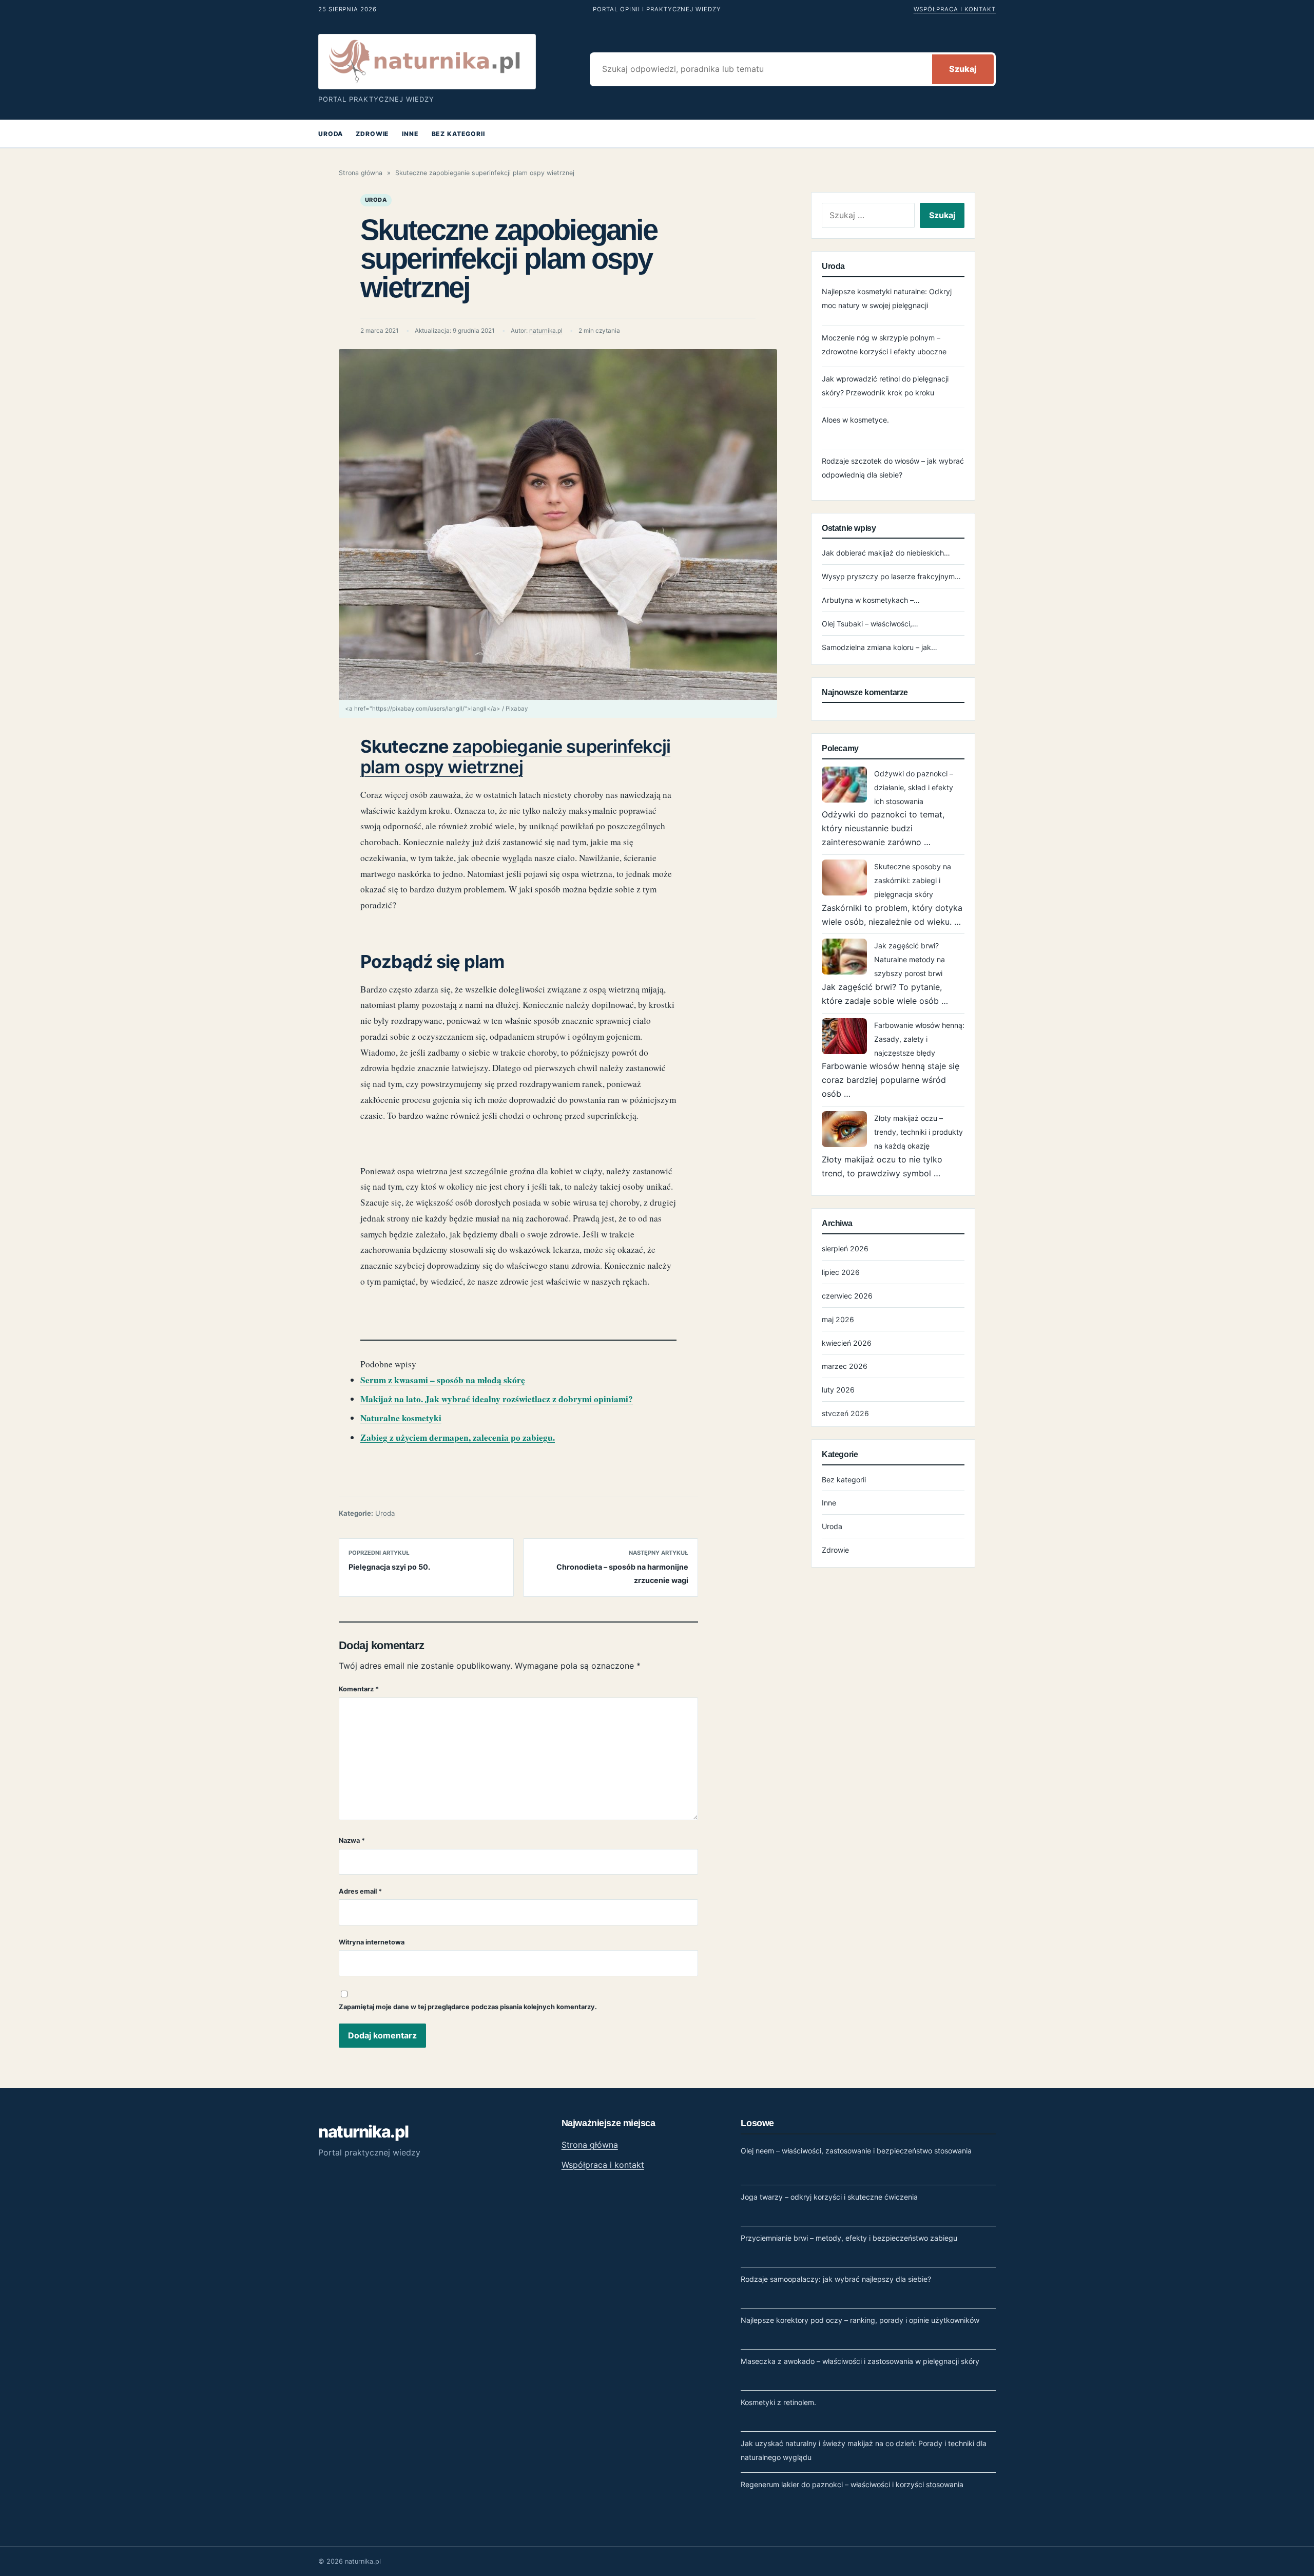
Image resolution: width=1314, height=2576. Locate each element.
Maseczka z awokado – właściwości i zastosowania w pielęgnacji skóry (860, 2361)
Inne (410, 134)
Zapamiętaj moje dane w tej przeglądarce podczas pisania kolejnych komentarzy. (468, 2007)
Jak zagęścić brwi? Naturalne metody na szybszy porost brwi (910, 959)
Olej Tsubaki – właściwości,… (870, 624)
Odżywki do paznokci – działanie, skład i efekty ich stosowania (914, 787)
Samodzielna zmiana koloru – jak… (880, 647)
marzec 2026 (845, 1366)
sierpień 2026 (845, 1248)
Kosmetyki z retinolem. (778, 2402)
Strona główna (361, 173)
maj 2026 (838, 1319)
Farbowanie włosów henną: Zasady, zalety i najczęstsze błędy (919, 1039)
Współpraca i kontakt (955, 9)
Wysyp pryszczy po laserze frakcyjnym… (891, 576)
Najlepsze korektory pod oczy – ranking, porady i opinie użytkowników (860, 2320)
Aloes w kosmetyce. (855, 420)
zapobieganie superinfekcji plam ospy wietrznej (515, 757)
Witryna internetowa (372, 1942)
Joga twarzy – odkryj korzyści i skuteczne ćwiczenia (829, 2197)
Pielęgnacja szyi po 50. (389, 1567)
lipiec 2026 (841, 1272)
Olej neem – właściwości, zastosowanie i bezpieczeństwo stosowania (856, 2151)
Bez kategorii (458, 134)
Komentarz (359, 1689)
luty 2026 (838, 1390)
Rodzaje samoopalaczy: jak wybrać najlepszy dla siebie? (836, 2279)
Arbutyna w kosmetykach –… (871, 600)
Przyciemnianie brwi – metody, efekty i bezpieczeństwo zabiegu (849, 2238)
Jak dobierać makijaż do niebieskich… (886, 553)
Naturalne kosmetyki (401, 1418)
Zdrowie (372, 134)
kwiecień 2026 (847, 1343)
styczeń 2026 (845, 1413)
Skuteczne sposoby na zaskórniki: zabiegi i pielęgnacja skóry (913, 880)
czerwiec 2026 (847, 1296)
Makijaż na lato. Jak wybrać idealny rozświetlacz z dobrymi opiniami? (497, 1399)
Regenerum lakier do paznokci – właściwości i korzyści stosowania (852, 2484)
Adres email (360, 1891)
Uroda (331, 134)
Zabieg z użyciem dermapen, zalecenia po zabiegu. (458, 1437)
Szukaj (963, 69)
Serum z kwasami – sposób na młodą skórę (443, 1380)
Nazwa (352, 1840)
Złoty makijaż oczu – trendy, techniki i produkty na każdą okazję (919, 1132)
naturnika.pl (546, 331)
